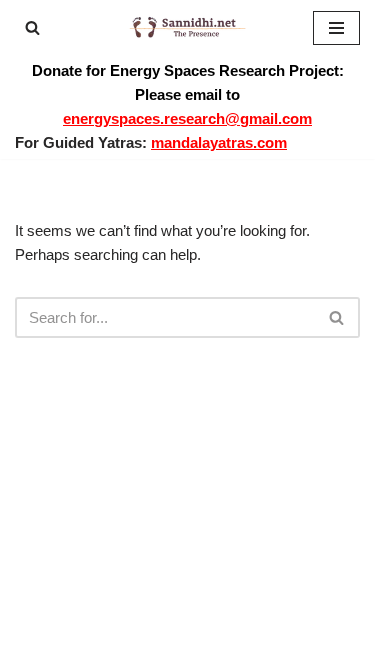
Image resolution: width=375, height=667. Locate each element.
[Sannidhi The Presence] (188, 27)
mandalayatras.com (219, 142)
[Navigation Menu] (336, 28)
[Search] (32, 27)
